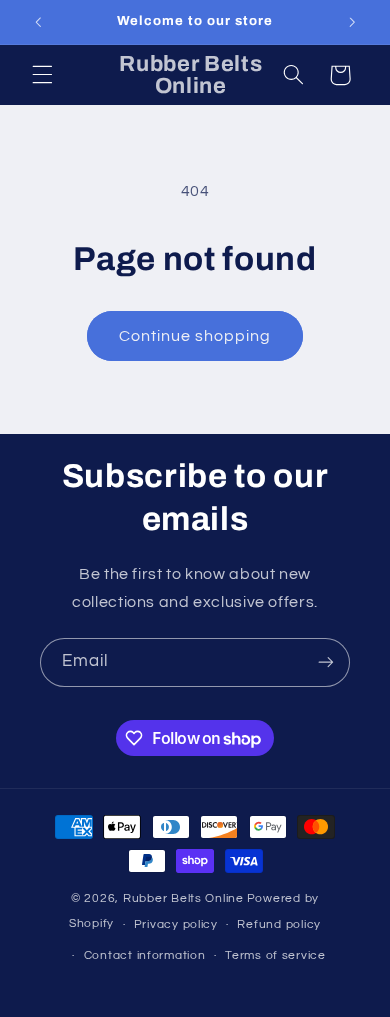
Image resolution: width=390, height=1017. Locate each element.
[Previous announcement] (38, 22)
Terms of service (275, 955)
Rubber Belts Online (183, 898)
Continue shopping (195, 336)
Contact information (145, 955)
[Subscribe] (326, 662)
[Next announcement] (352, 22)
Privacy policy (176, 924)
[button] (42, 75)
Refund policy (279, 924)
